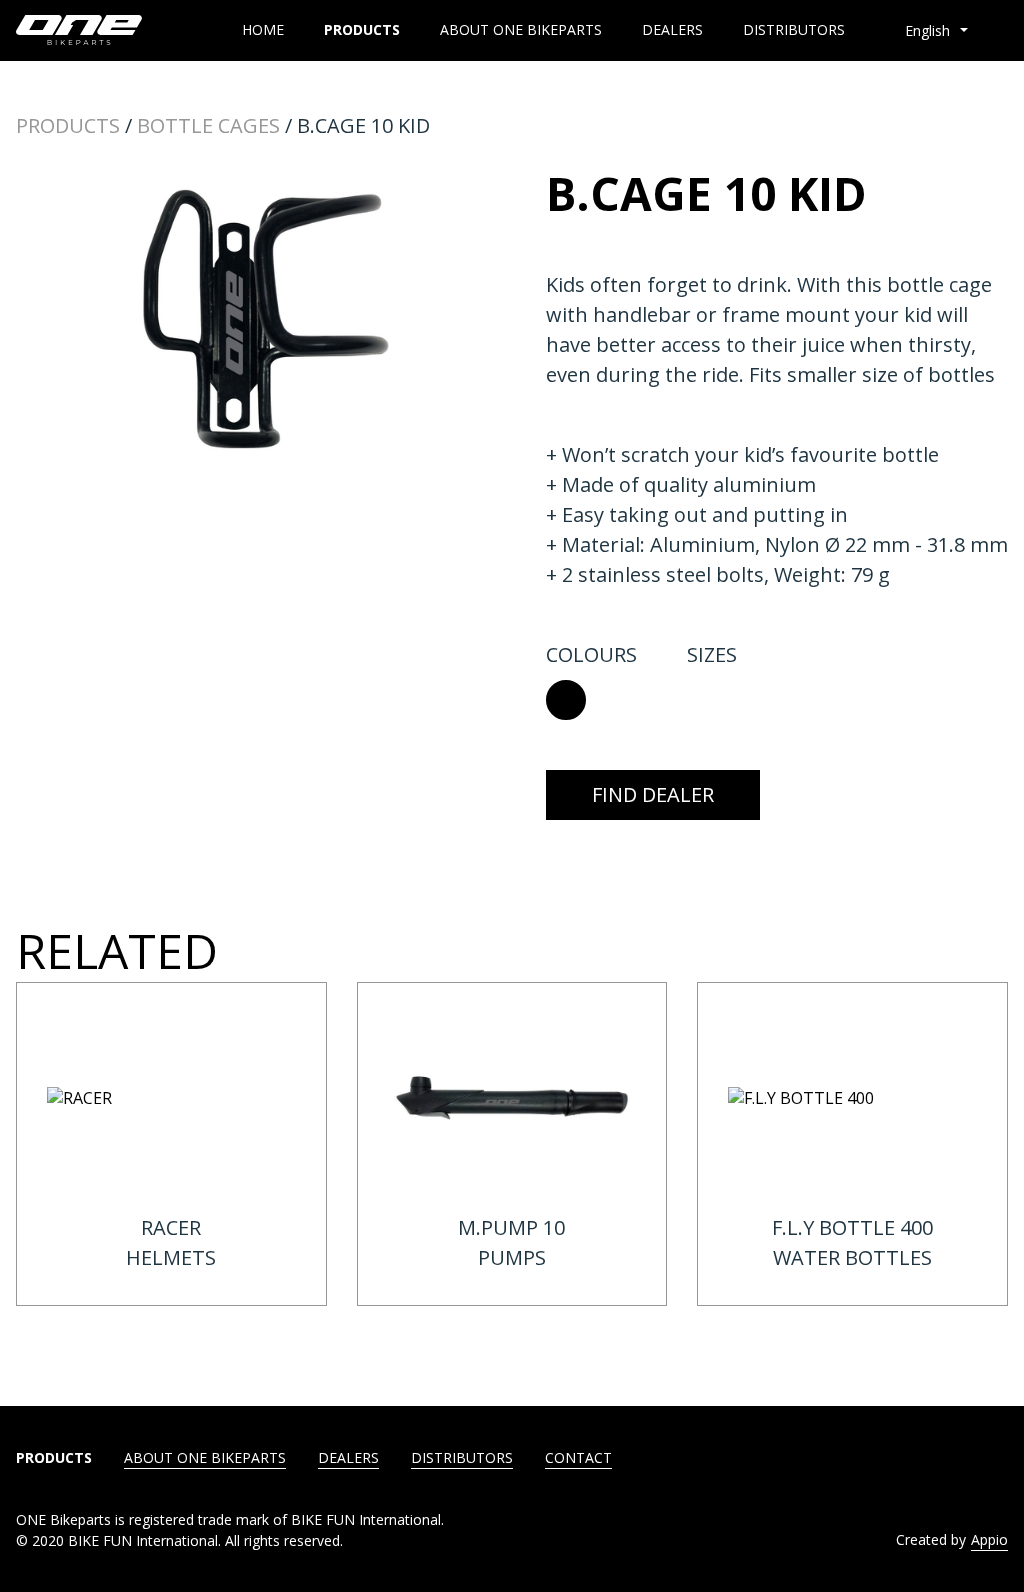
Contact (578, 1457)
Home (263, 30)
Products (362, 30)
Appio (989, 1539)
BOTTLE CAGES (208, 125)
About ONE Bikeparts (521, 30)
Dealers (672, 30)
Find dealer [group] (653, 794)
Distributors (794, 30)
